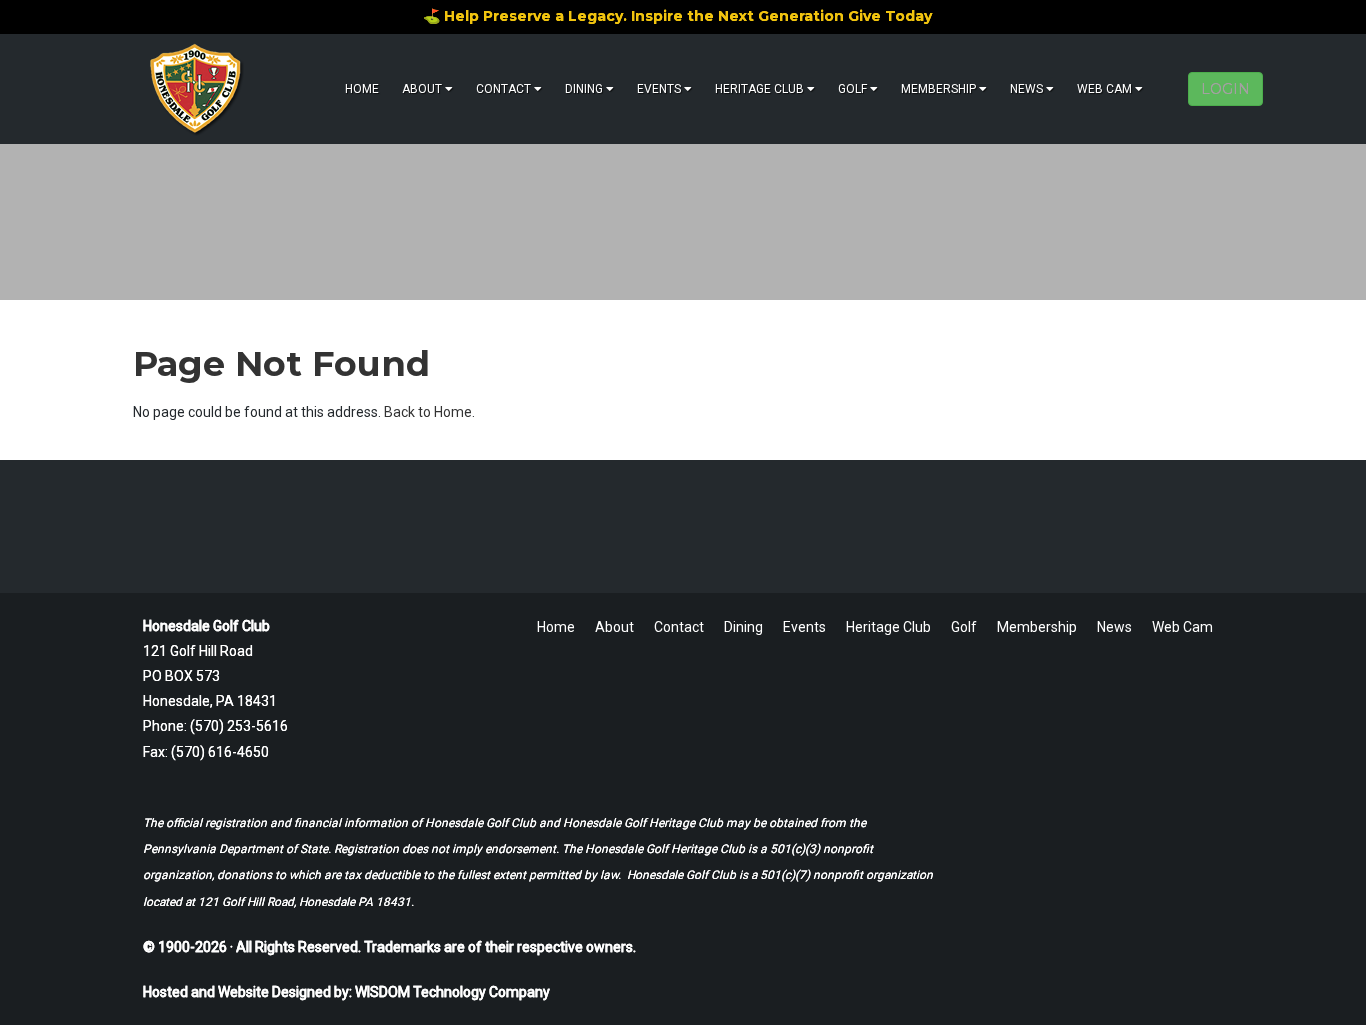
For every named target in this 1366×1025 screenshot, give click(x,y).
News (1026, 89)
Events (659, 89)
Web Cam (1104, 89)
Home (362, 89)
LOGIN (1225, 89)
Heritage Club (759, 89)
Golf (852, 89)
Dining (584, 89)
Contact (503, 89)
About (422, 89)
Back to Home (428, 412)
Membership (938, 89)
